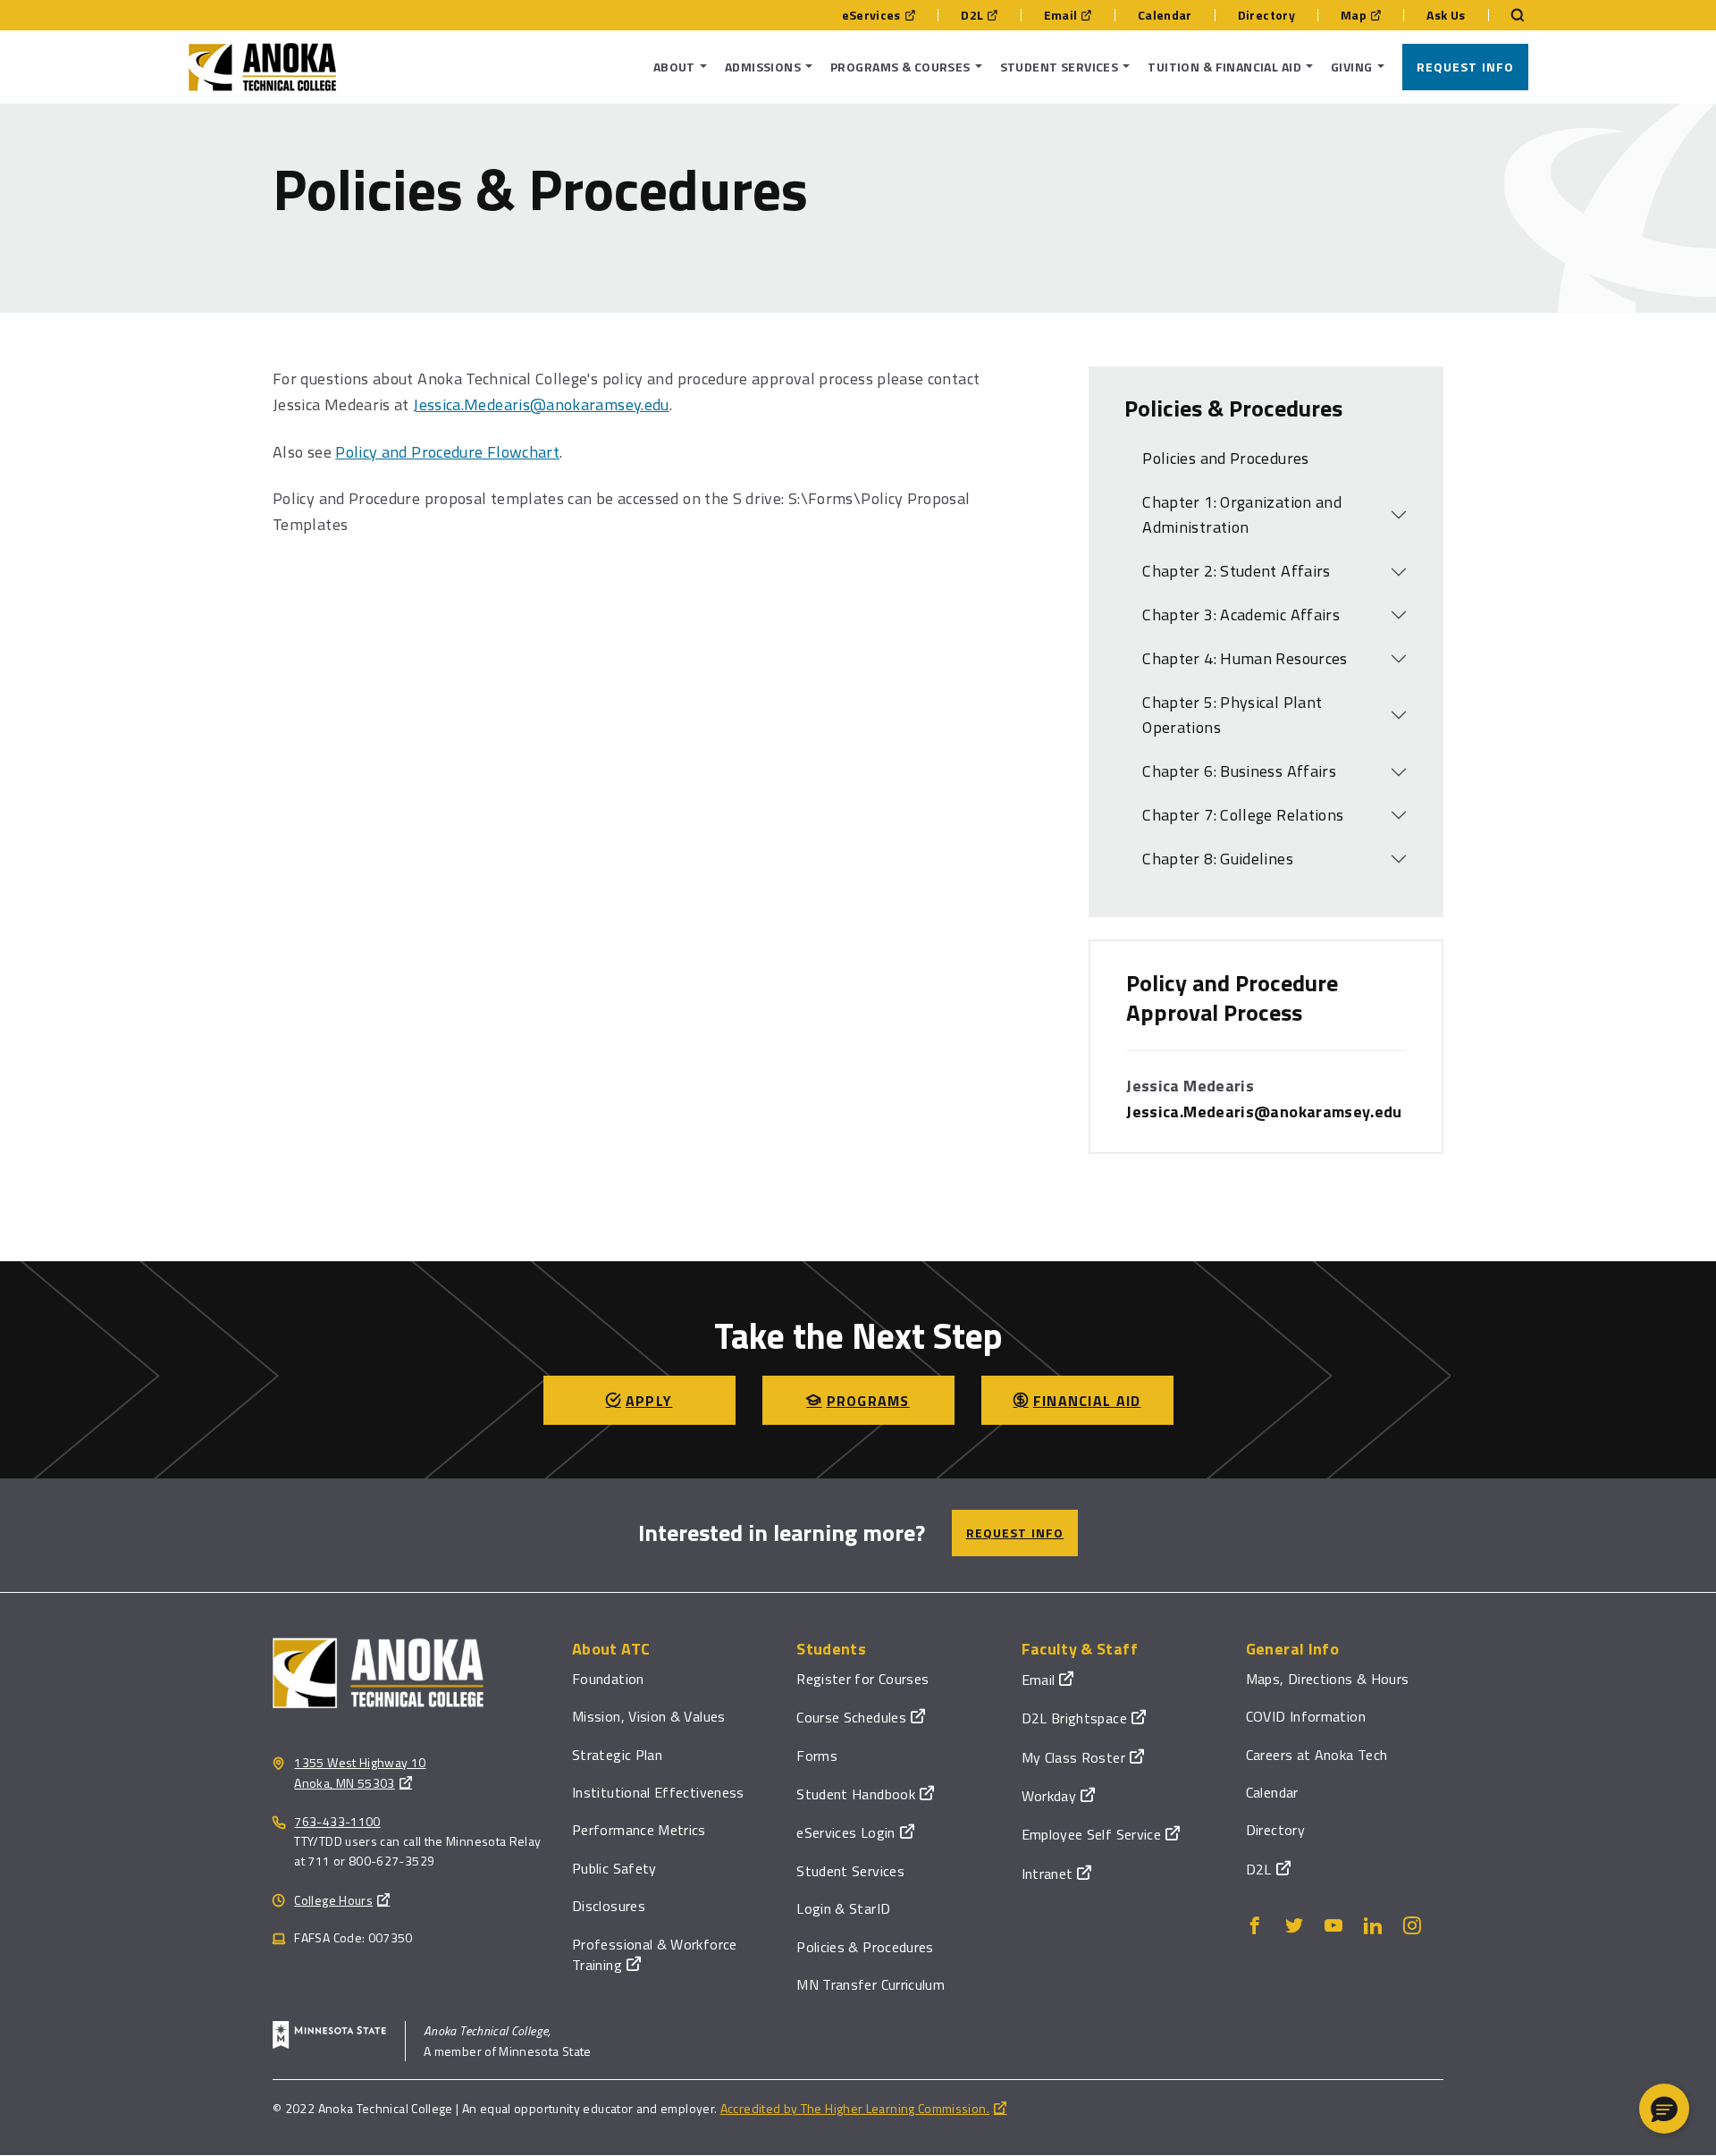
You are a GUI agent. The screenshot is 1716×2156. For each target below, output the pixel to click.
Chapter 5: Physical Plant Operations (1232, 715)
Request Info (1465, 67)
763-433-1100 (337, 1821)
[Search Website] (1509, 15)
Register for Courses (862, 1679)
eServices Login (845, 1832)
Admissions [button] (763, 67)
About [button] (674, 67)
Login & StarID (843, 1908)
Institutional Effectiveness (658, 1792)
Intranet (1047, 1874)
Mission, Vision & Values (649, 1716)
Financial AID (1087, 1401)
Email (1061, 15)
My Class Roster (1073, 1757)
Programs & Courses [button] (900, 67)
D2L (972, 15)
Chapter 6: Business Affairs (1239, 771)
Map (1354, 15)
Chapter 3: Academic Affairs (1241, 615)
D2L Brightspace (1074, 1718)
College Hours (333, 1900)
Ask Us (1446, 15)
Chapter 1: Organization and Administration (1242, 515)
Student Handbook (856, 1794)
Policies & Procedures (865, 1947)
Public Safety (614, 1868)
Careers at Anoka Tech (1317, 1755)
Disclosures (609, 1906)
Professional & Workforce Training (655, 1954)
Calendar (1165, 15)
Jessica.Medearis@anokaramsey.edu (541, 404)
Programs (868, 1401)
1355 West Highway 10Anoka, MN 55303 (360, 1773)
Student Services (850, 1871)
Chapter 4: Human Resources (1245, 658)
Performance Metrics (639, 1830)
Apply (649, 1401)
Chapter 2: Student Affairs (1236, 571)
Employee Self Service (1092, 1834)
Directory (1266, 15)
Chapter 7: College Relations (1243, 815)
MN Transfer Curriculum (871, 1984)
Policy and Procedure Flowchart (447, 452)
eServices (871, 15)
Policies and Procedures (1225, 458)
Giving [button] (1352, 67)
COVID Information (1306, 1716)
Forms (817, 1756)
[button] (1664, 2109)
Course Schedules (851, 1717)
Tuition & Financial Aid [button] (1224, 67)
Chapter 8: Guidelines (1218, 859)
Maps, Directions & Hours (1328, 1679)
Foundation (608, 1679)
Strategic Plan (617, 1755)
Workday (1049, 1796)
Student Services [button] (1060, 67)
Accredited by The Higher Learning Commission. (855, 2108)
